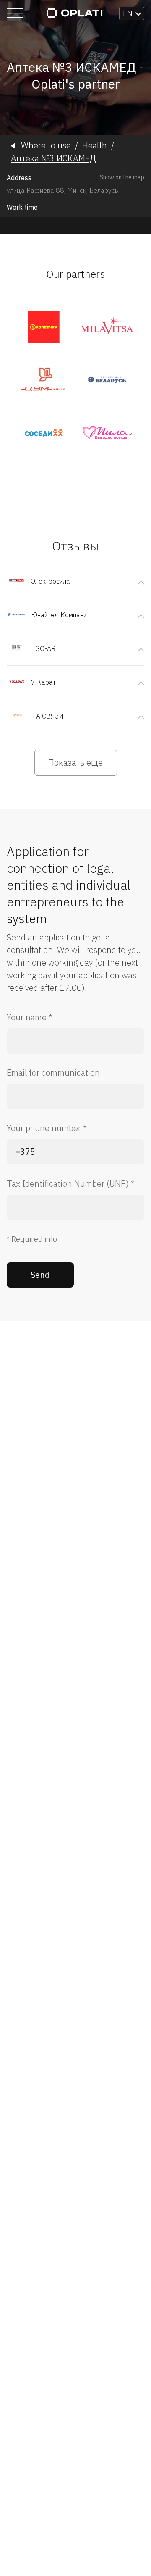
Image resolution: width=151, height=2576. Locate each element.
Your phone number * (47, 1128)
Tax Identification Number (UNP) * (71, 1184)
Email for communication (53, 1073)
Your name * (30, 1017)
